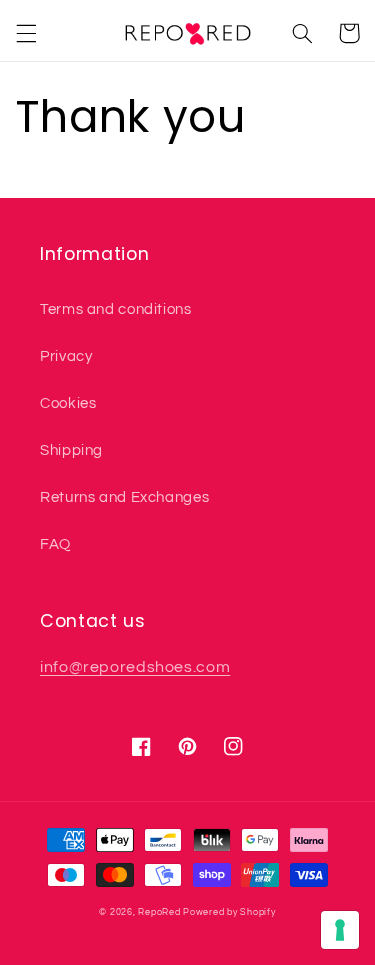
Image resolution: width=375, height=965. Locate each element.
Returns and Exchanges (124, 497)
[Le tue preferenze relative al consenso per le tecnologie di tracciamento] (340, 930)
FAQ (55, 544)
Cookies (68, 403)
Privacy (66, 356)
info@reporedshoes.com (135, 667)
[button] (26, 33)
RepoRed (159, 912)
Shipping (71, 450)
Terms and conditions (116, 309)
